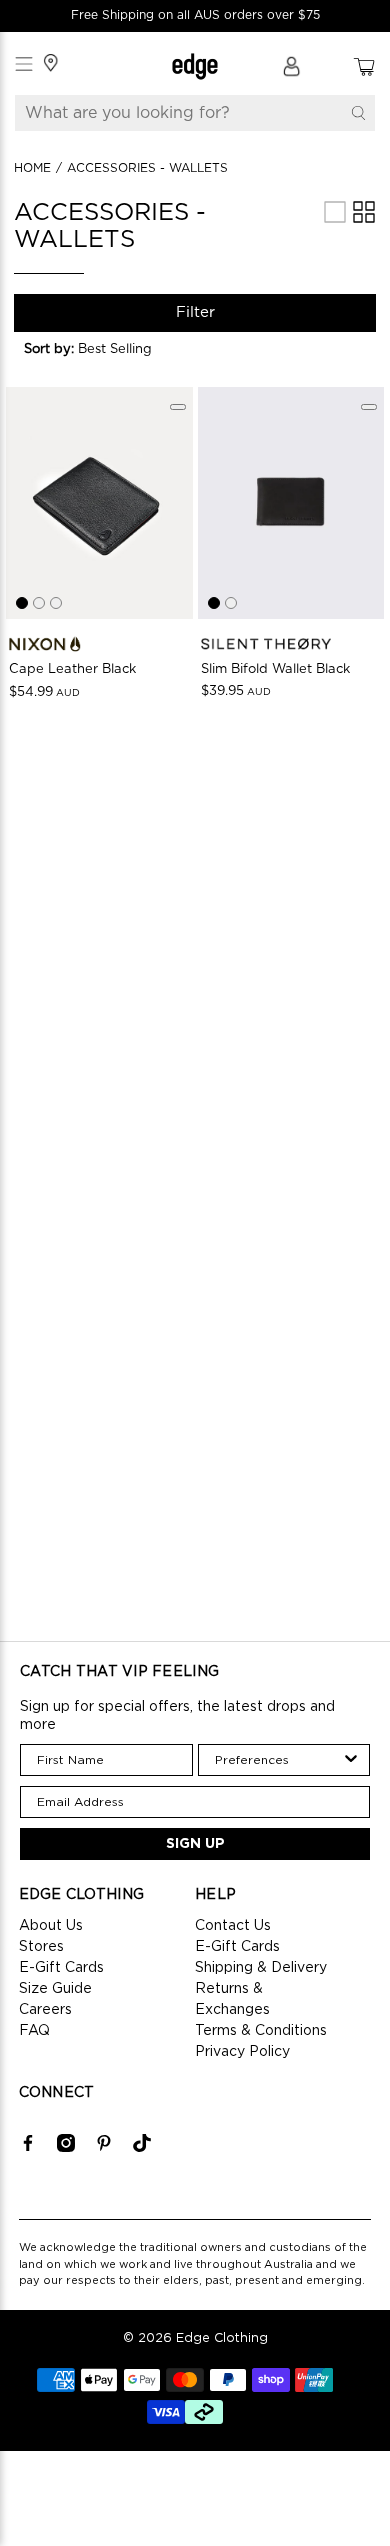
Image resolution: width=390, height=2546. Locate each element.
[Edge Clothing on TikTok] (142, 2148)
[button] (99, 349)
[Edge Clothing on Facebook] (28, 2148)
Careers (45, 2010)
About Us (51, 1926)
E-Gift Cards (61, 1968)
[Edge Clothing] (195, 66)
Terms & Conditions (261, 2031)
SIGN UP (195, 1844)
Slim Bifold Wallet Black (275, 669)
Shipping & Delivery (261, 1968)
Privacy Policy (242, 2052)
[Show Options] (351, 1760)
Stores (41, 1947)
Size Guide (55, 1989)
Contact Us (233, 1926)
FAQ (34, 2031)
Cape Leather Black (72, 669)
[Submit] (358, 113)
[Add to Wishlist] (178, 407)
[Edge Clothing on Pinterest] (104, 2148)
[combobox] (278, 1760)
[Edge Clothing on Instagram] (66, 2148)
